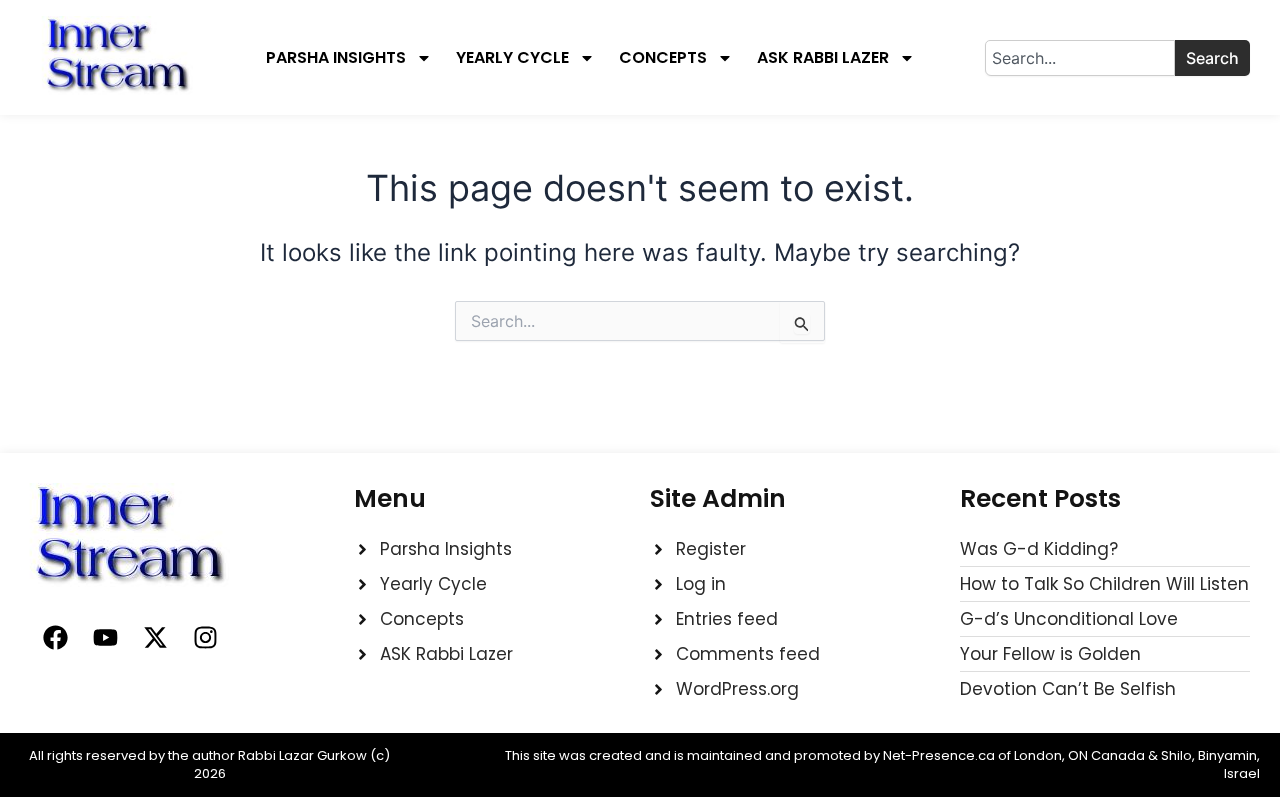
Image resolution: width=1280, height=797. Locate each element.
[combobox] (1080, 58)
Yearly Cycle (512, 58)
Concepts (663, 58)
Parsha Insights (336, 58)
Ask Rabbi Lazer (823, 58)
